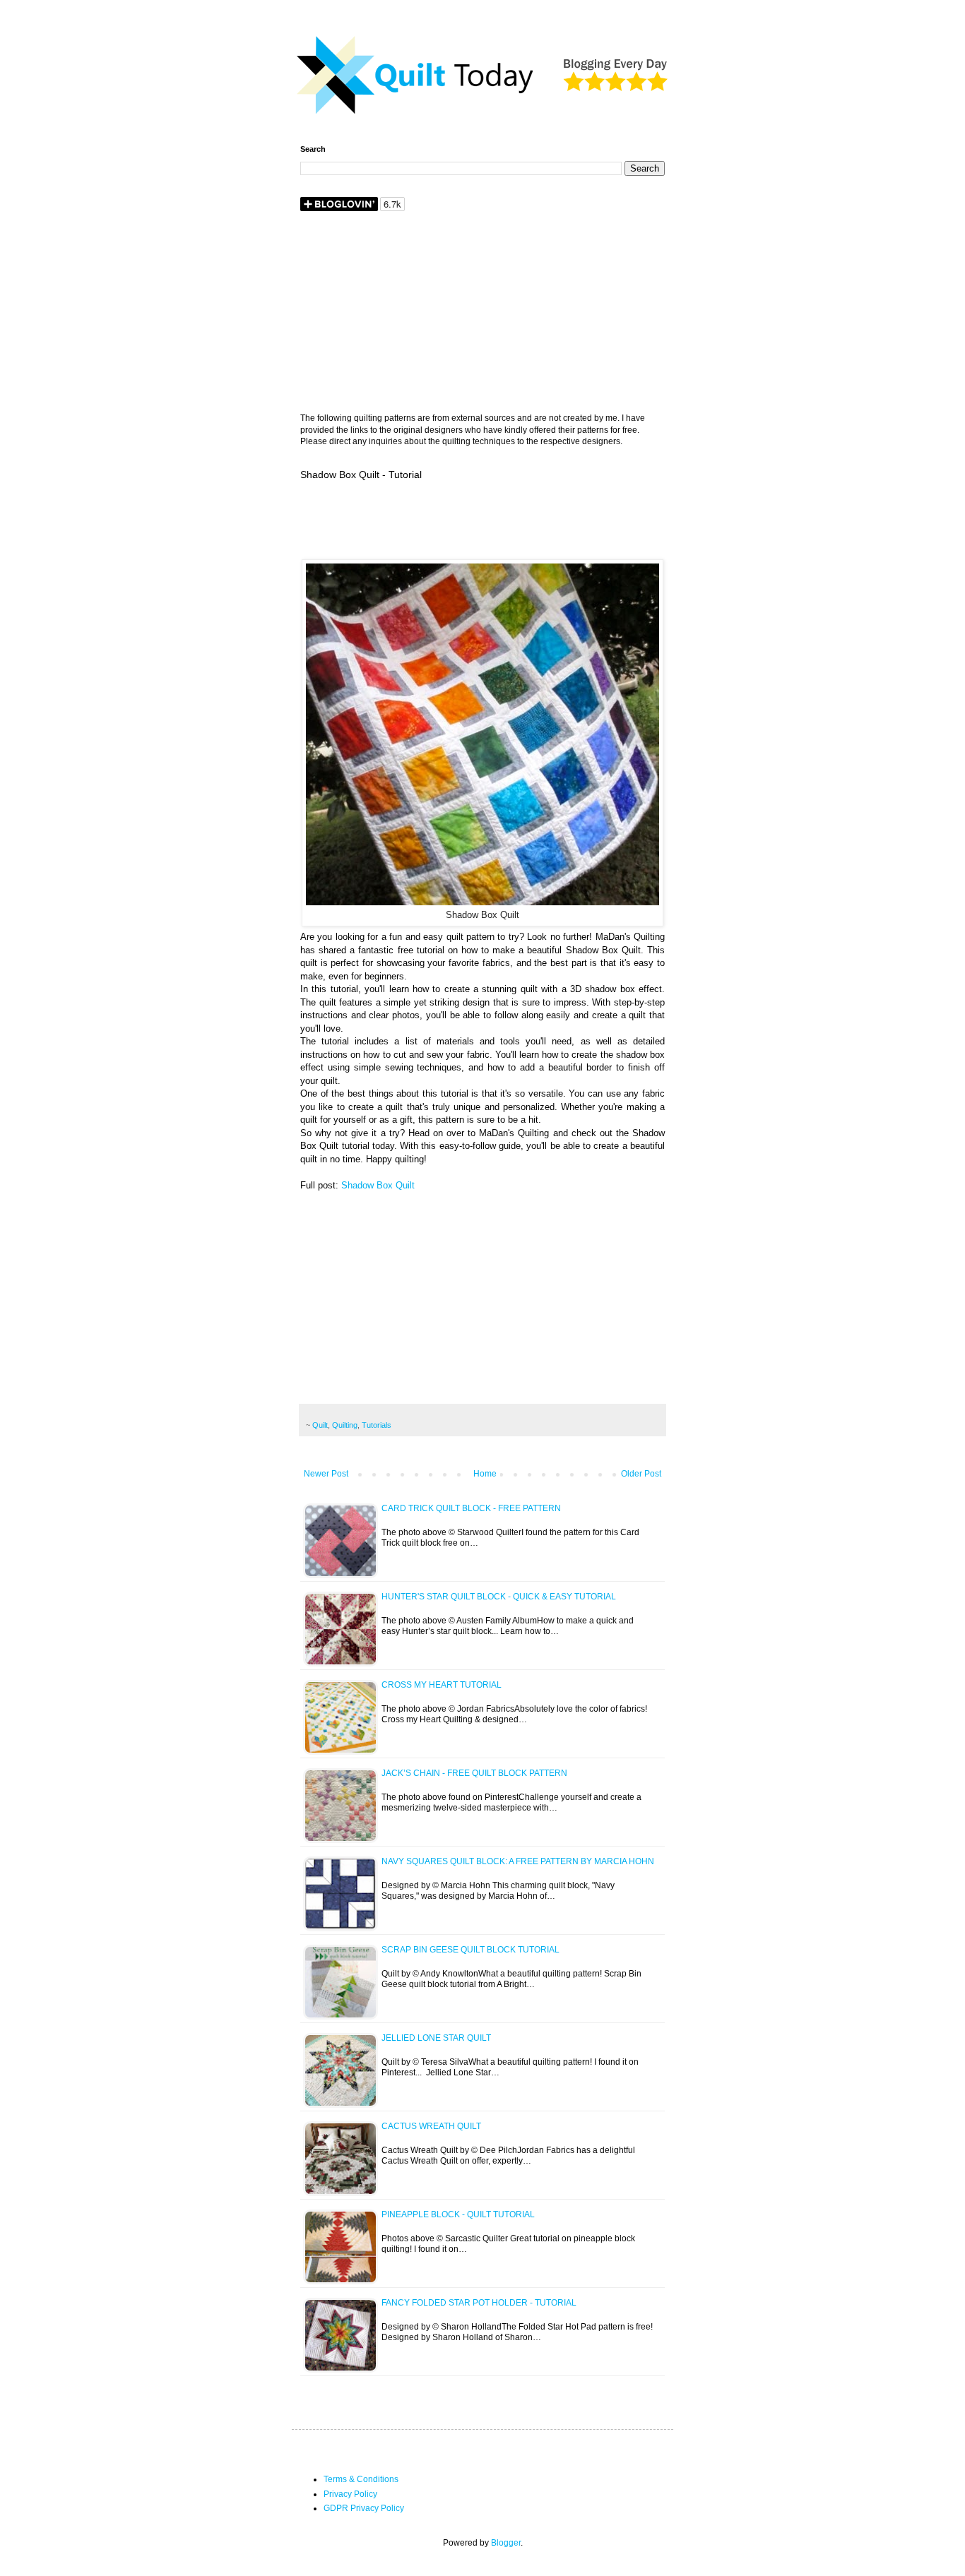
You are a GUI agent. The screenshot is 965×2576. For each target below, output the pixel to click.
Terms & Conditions (361, 2479)
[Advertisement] (482, 314)
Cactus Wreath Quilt (431, 2126)
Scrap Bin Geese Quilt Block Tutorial (470, 1950)
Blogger (506, 2543)
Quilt (320, 1425)
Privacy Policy (350, 2494)
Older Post (641, 1474)
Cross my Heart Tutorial (442, 1685)
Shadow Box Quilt (379, 1185)
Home (485, 1474)
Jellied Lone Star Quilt (436, 2038)
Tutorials (377, 1425)
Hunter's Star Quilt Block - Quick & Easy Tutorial (499, 1597)
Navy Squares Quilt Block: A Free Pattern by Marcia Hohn (518, 1861)
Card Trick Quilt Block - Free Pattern (471, 1508)
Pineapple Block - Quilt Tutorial (458, 2214)
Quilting (345, 1425)
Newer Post (326, 1474)
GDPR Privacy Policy (364, 2508)
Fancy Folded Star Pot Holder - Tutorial (479, 2303)
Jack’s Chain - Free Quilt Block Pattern (474, 1773)
